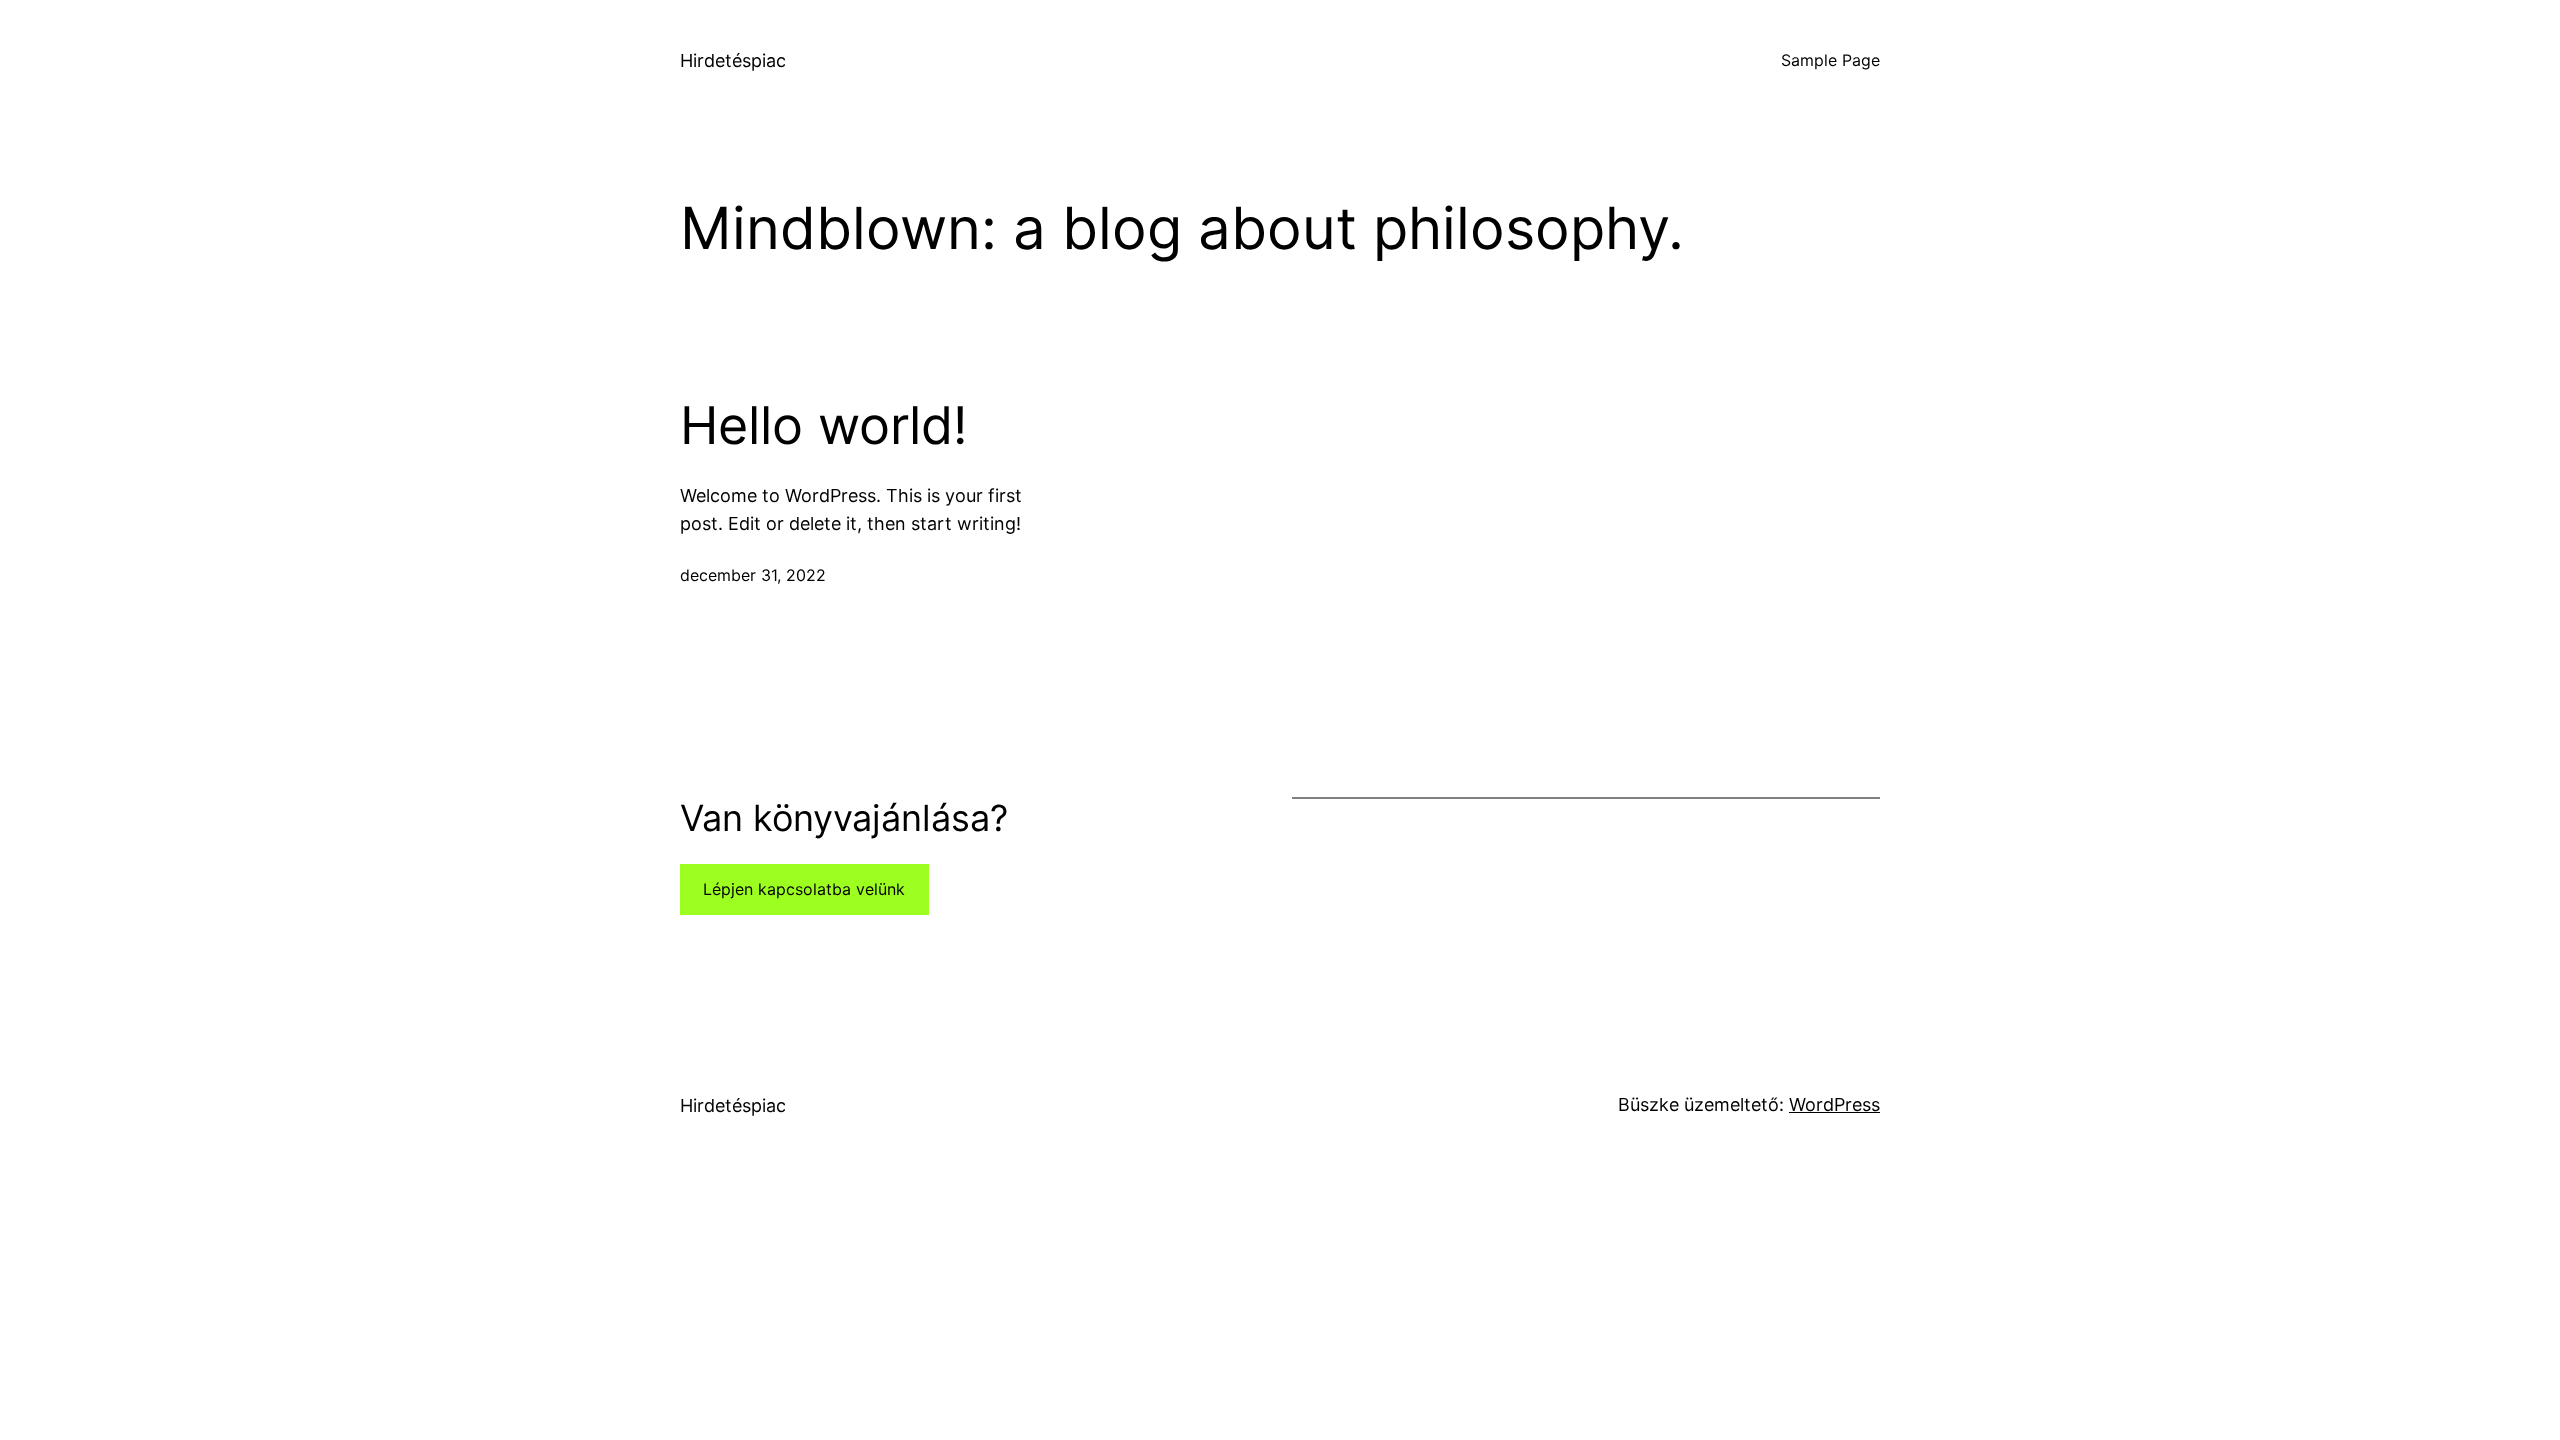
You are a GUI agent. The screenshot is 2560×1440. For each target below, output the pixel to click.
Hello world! (823, 426)
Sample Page (1830, 60)
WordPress (1834, 1104)
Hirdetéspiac (733, 60)
